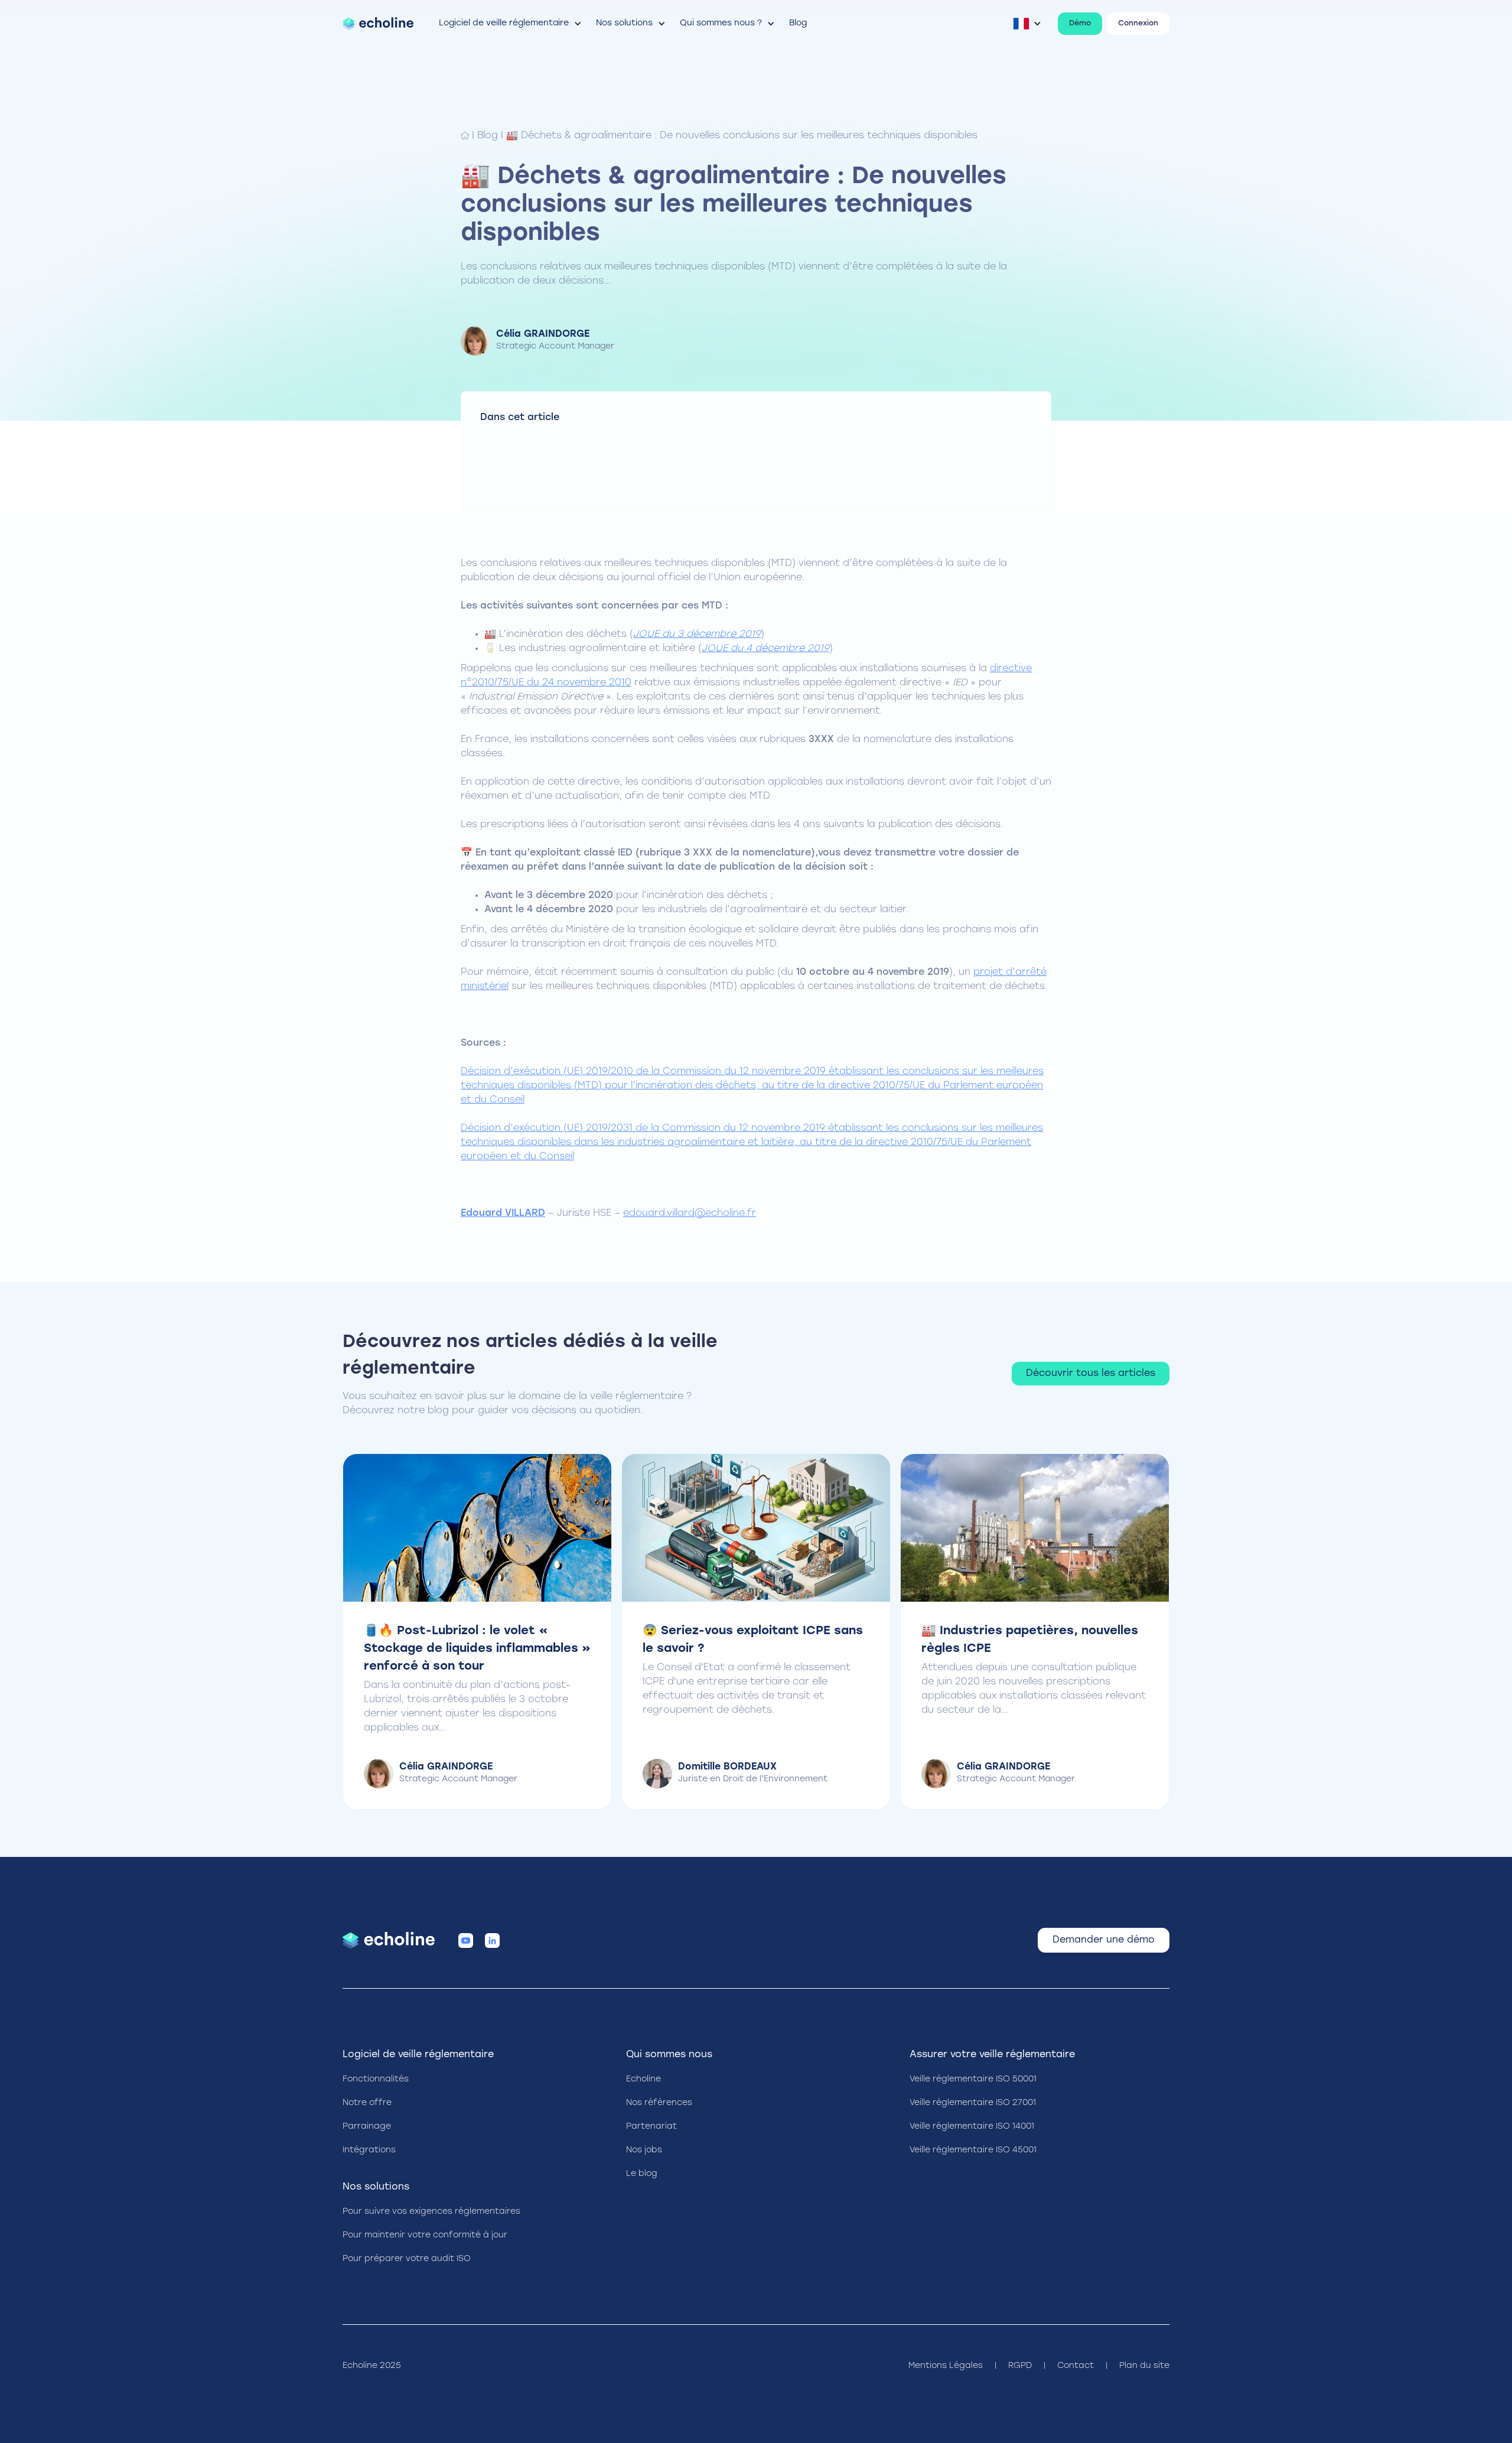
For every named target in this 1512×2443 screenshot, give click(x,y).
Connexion (1138, 24)
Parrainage (367, 2127)
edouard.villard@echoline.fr (690, 1214)
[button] (511, 24)
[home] (378, 24)
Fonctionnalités (376, 2079)
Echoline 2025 (372, 2366)
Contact (1076, 2366)
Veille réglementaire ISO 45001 (973, 2150)
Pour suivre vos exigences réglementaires (431, 2212)
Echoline (643, 2079)
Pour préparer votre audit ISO (407, 2259)
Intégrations (369, 2150)
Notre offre (367, 2103)
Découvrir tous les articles (1091, 1374)
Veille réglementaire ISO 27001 (973, 2103)
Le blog (642, 2174)
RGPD (1020, 2366)
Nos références (659, 2103)
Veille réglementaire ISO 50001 (973, 2079)
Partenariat (651, 2127)
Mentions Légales (946, 2366)
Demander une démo (1104, 1940)
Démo (1080, 24)
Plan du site (1144, 2366)
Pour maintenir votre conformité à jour (425, 2235)
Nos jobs (644, 2150)
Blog (488, 136)
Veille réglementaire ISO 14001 (972, 2127)
